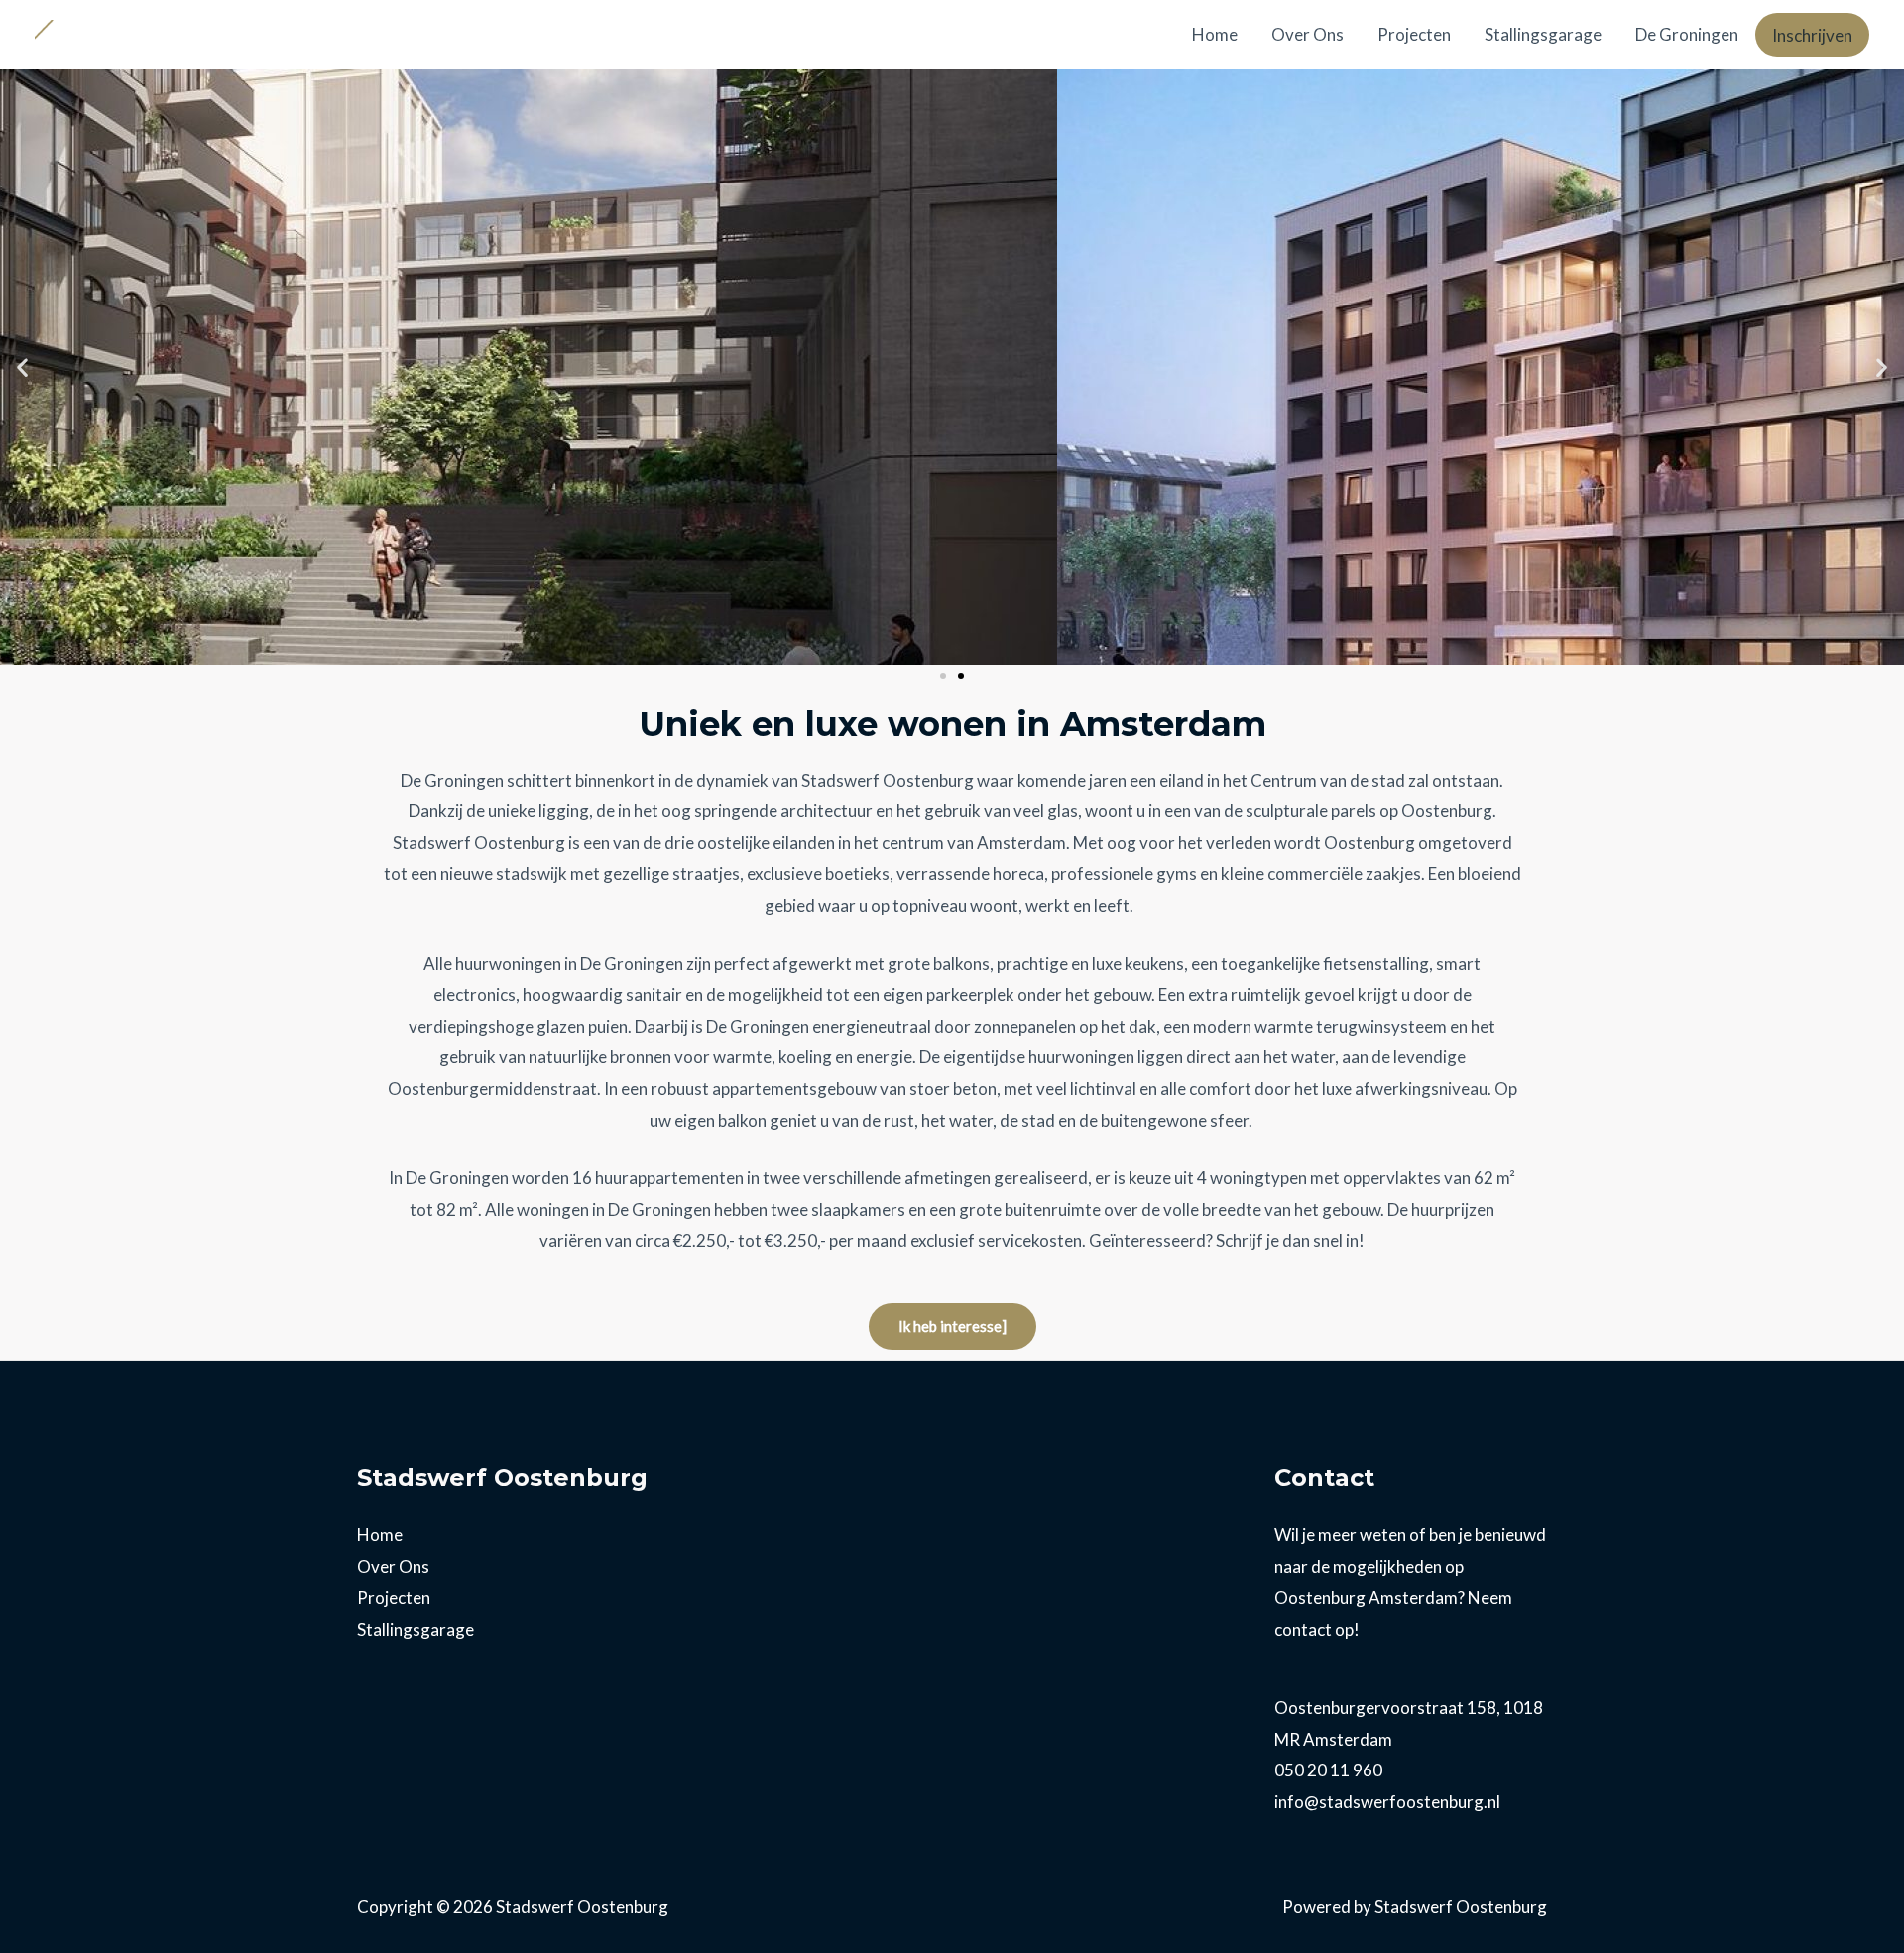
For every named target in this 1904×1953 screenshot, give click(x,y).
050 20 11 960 (1328, 1770)
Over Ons (1308, 34)
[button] (22, 367)
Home (1215, 34)
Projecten (1414, 34)
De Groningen (1687, 34)
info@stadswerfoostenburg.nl (1387, 1802)
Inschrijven (1812, 35)
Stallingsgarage (1543, 34)
